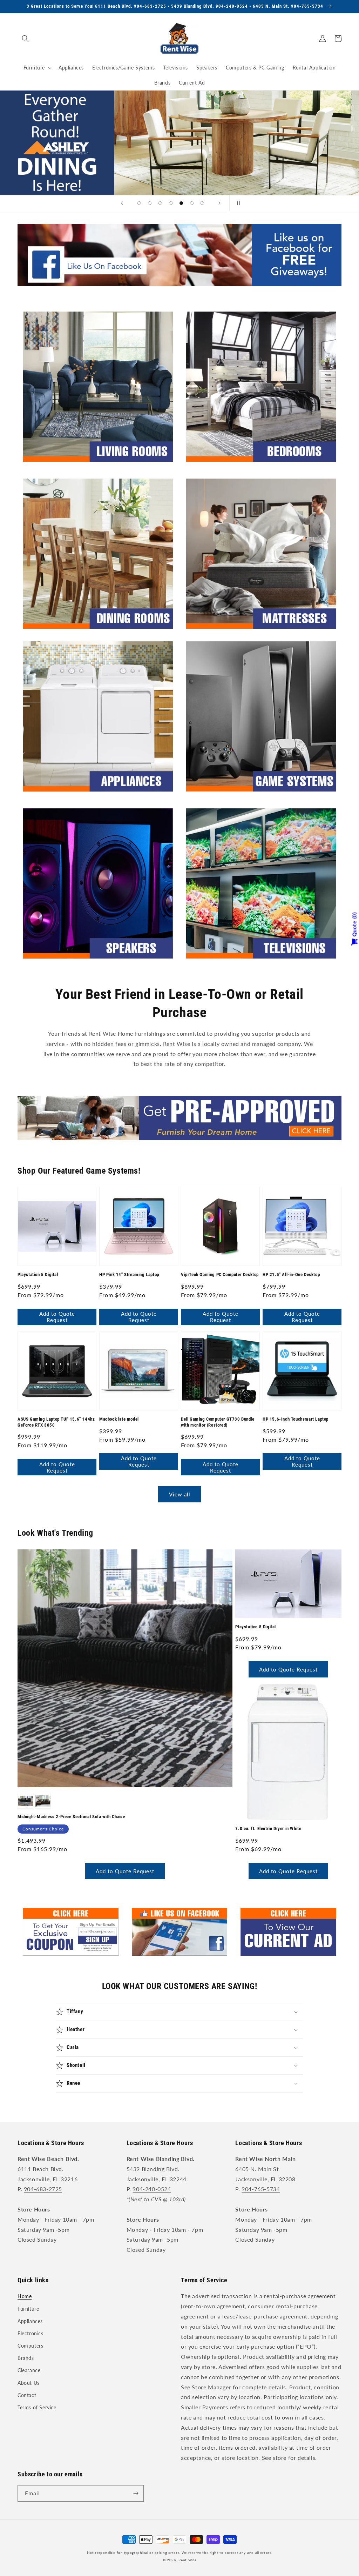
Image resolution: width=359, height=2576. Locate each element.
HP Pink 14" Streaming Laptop (129, 1274)
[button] (25, 39)
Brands (26, 2358)
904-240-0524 (152, 2189)
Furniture (28, 2309)
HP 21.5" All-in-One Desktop (291, 1274)
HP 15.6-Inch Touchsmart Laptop (296, 1419)
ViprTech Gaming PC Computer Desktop (220, 1274)
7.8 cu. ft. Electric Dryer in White (268, 1828)
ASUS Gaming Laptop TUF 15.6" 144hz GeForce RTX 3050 (56, 1422)
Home (25, 2296)
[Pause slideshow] (237, 203)
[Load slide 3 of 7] (160, 203)
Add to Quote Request (57, 1317)
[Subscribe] (136, 2493)
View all (180, 1494)
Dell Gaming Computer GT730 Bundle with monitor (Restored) (218, 1422)
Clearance (29, 2370)
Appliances (30, 2321)
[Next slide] (219, 203)
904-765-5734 (261, 2189)
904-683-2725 (43, 2189)
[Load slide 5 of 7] (181, 203)
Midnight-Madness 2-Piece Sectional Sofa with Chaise (71, 1817)
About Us (29, 2383)
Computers (30, 2346)
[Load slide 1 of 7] (139, 203)
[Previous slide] (122, 203)
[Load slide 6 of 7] (192, 203)
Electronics (31, 2333)
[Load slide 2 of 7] (150, 203)
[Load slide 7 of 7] (202, 203)
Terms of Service (37, 2407)
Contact (27, 2395)
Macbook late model (119, 1419)
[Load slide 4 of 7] (171, 203)
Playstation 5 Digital (38, 1274)
